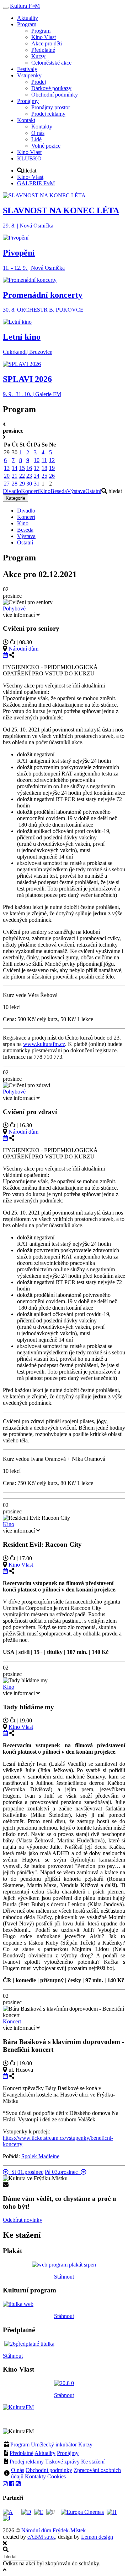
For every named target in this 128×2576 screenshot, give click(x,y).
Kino (45, 491)
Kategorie (15, 498)
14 (15, 468)
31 (37, 484)
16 (29, 468)
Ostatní (93, 491)
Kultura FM (25, 6)
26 (52, 476)
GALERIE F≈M (36, 183)
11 (44, 460)
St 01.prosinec (26, 2172)
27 (7, 484)
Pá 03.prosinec (63, 2172)
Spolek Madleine (40, 2156)
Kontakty (35, 2476)
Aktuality (45, 2453)
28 (15, 484)
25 (44, 476)
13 (7, 468)
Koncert (30, 491)
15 (22, 468)
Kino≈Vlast (30, 177)
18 (44, 468)
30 (29, 484)
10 (37, 460)
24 (37, 476)
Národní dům (23, 649)
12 (52, 460)
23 (29, 476)
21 (15, 476)
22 (22, 476)
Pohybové (14, 609)
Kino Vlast (21, 1565)
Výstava (76, 491)
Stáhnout (64, 2277)
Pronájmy (68, 2453)
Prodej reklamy (27, 2462)
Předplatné (22, 2453)
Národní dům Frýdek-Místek (54, 2530)
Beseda (59, 491)
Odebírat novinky (23, 2220)
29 (22, 484)
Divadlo (12, 491)
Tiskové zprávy (62, 2462)
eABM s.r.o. (41, 2537)
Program (20, 2445)
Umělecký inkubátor (54, 2445)
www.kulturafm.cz (44, 1044)
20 (7, 476)
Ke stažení (93, 2462)
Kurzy (85, 2445)
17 (37, 468)
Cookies (57, 2476)
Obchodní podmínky (49, 2470)
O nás (18, 2470)
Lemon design (97, 2537)
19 (52, 468)
